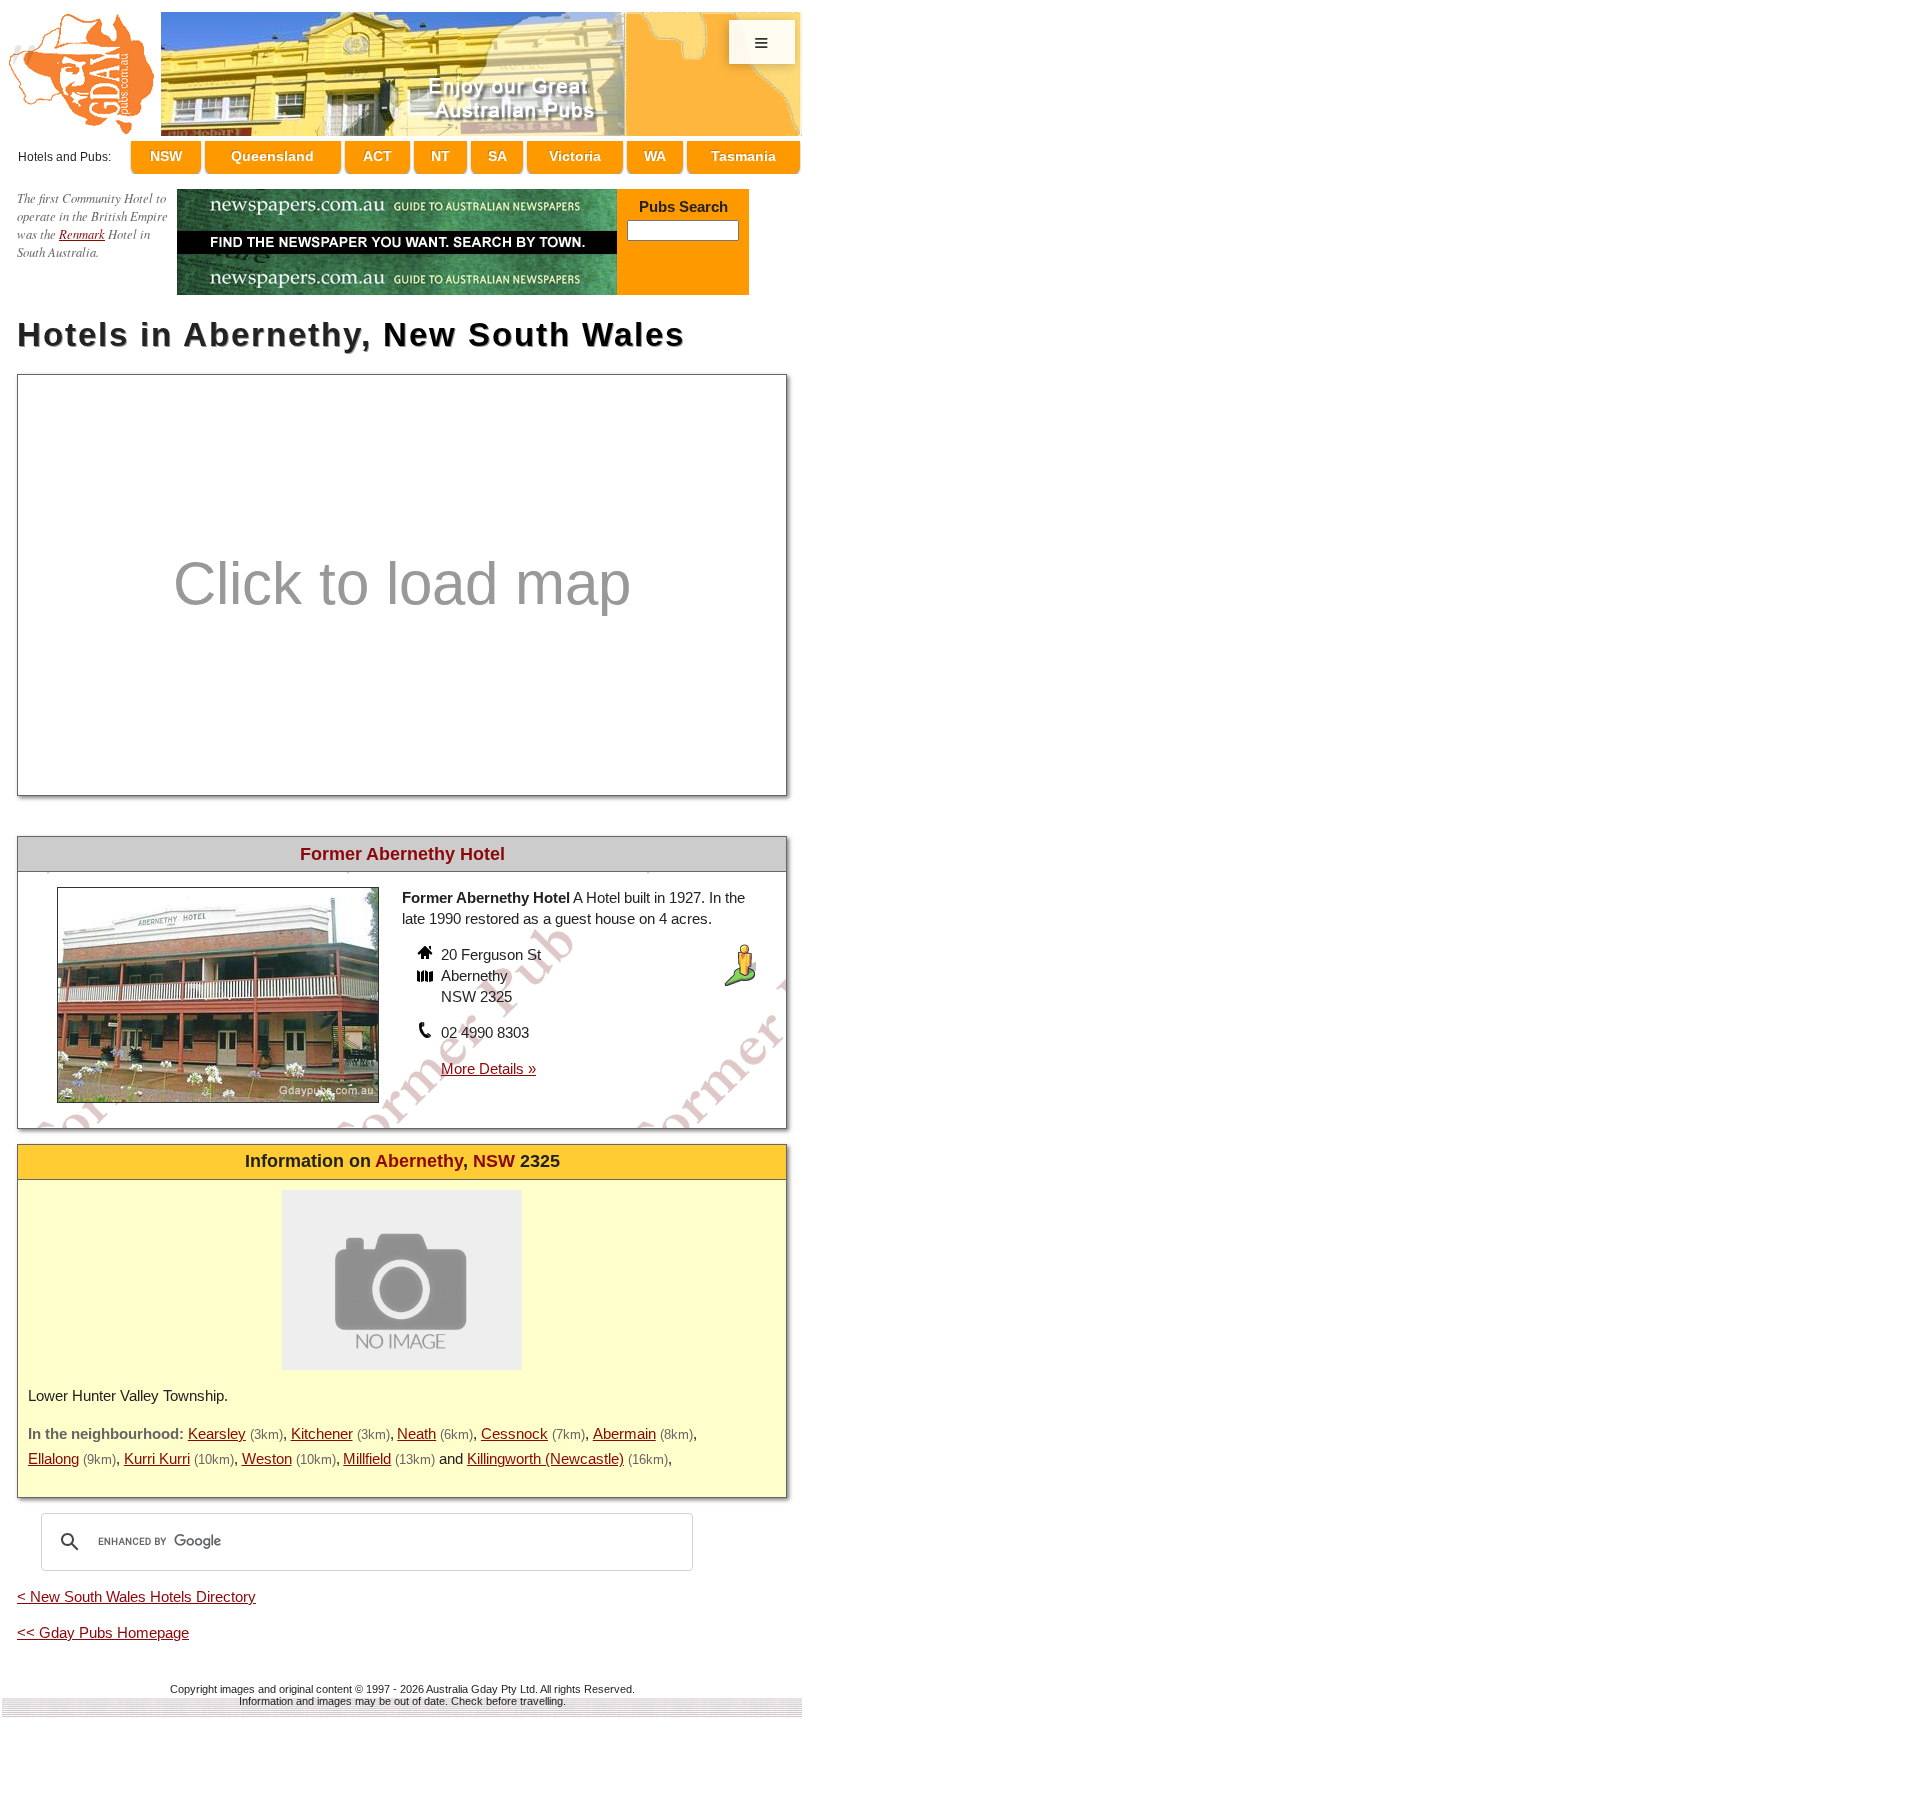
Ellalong (53, 1449)
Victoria (587, 153)
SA (515, 153)
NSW (211, 153)
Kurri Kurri (157, 1449)
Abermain (624, 1424)
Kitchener (322, 1424)
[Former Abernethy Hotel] (218, 1096)
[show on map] (427, 969)
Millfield (367, 1449)
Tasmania (743, 153)
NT (469, 153)
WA (660, 153)
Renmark (82, 224)
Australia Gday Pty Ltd (480, 1680)
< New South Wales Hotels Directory (136, 1587)
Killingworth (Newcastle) (545, 1449)
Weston (267, 1449)
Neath (416, 1424)
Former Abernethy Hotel (402, 845)
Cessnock (514, 1424)
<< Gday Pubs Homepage (103, 1623)
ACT (415, 153)
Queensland (314, 153)
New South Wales (534, 325)
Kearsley (217, 1424)
